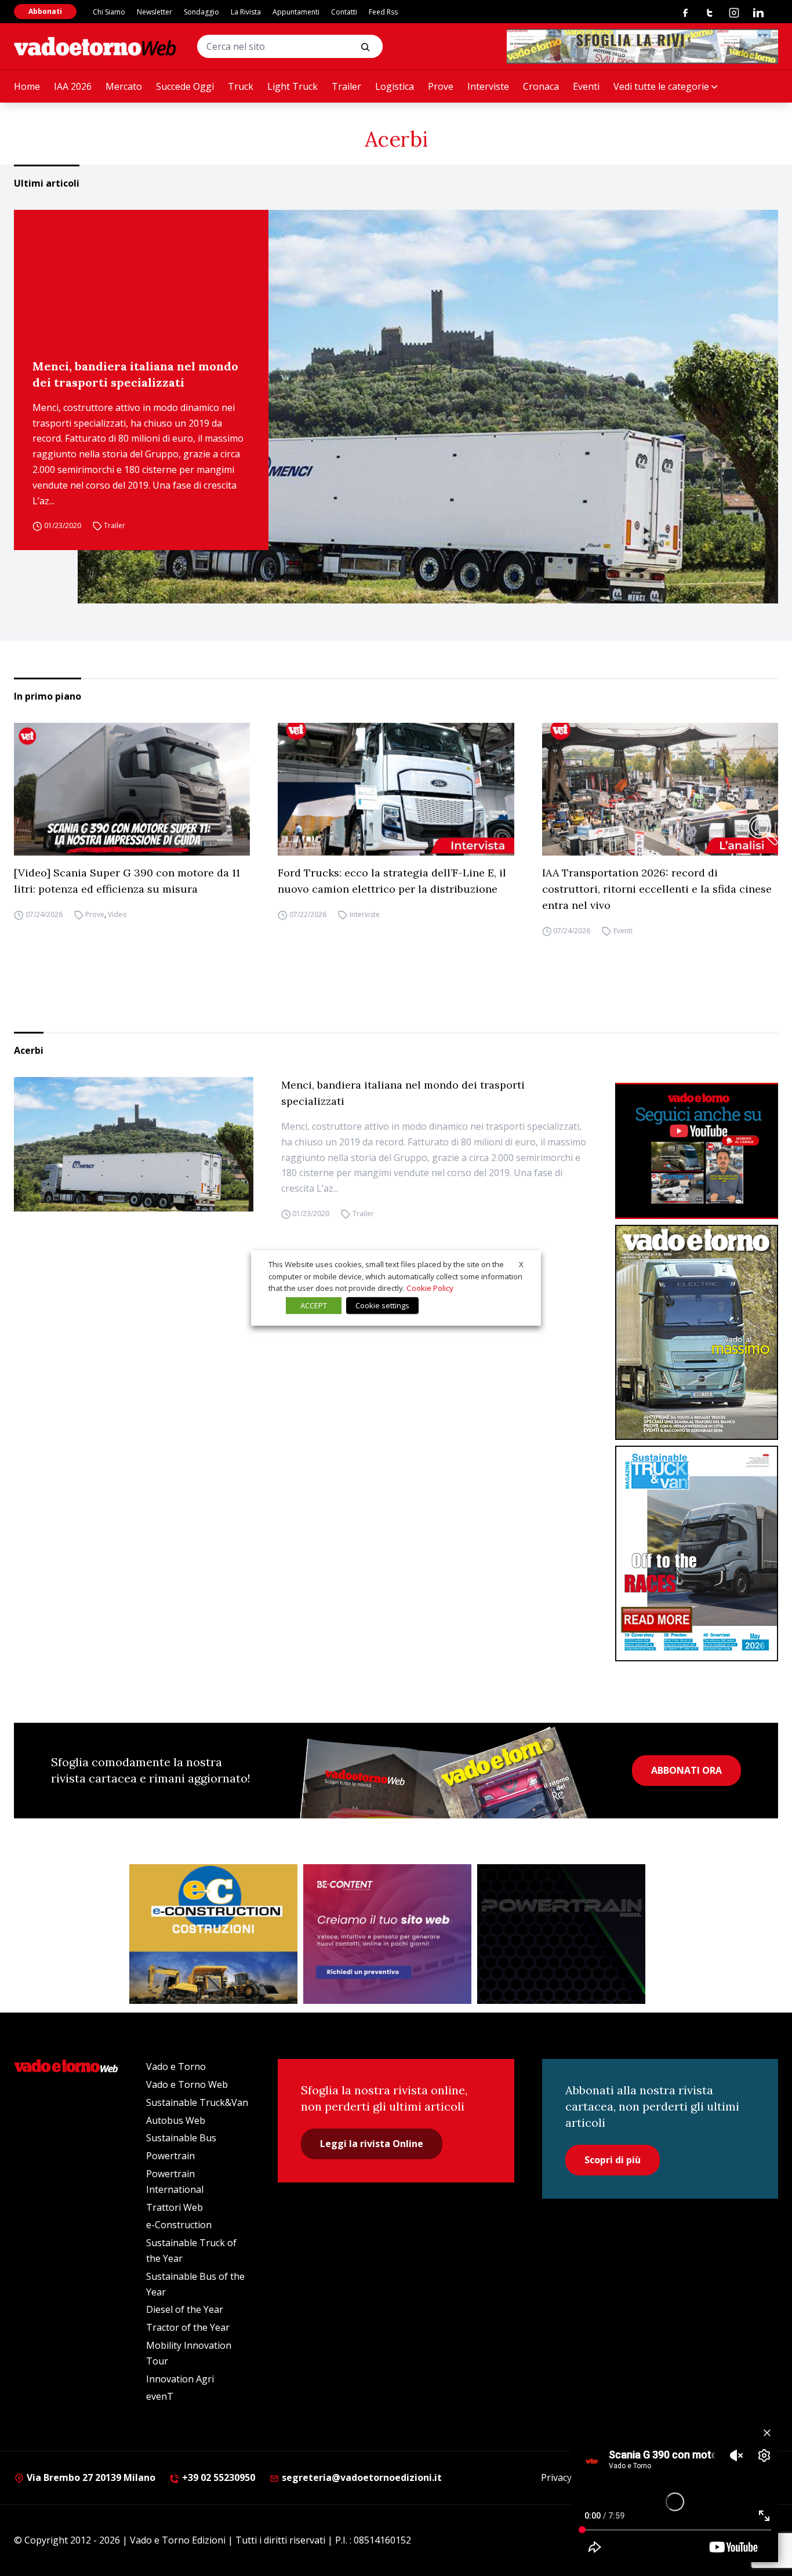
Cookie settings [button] (382, 1305)
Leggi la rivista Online (372, 2144)
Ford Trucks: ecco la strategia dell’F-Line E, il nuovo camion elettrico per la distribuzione (392, 881)
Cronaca (541, 86)
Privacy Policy (570, 2477)
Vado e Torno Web (187, 2084)
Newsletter (155, 12)
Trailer (346, 86)
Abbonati (45, 11)
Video (117, 914)
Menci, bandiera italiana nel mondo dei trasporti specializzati (135, 374)
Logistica (395, 86)
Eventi (586, 86)
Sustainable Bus (181, 2138)
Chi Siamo (109, 12)
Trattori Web (175, 2207)
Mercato (124, 86)
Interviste (488, 86)
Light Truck (293, 86)
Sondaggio (201, 12)
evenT (160, 2396)
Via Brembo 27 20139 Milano (90, 2477)
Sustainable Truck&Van (197, 2102)
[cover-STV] (697, 1553)
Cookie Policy (430, 1288)
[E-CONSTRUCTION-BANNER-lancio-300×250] (213, 1934)
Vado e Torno (176, 2066)
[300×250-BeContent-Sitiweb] (387, 1934)
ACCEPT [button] (314, 1305)
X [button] (521, 1264)
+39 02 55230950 (217, 2477)
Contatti (344, 12)
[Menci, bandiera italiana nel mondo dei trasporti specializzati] (428, 407)
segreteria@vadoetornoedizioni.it (361, 2477)
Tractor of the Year (188, 2327)
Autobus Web (176, 2120)
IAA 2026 (73, 86)
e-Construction (179, 2225)
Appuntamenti (296, 12)
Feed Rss (383, 12)
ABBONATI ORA (686, 1770)
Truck (241, 86)
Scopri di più (613, 2160)
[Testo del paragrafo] (642, 46)
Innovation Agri (180, 2379)
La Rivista (246, 12)
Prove (441, 86)
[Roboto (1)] (697, 1151)
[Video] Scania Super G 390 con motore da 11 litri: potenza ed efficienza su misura (127, 881)
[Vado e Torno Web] (95, 46)
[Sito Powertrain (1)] (561, 1934)
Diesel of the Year (185, 2309)
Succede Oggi (185, 86)
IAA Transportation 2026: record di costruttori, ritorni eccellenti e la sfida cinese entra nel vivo (657, 889)
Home (27, 86)
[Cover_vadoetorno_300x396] (697, 1333)
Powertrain (170, 2156)
